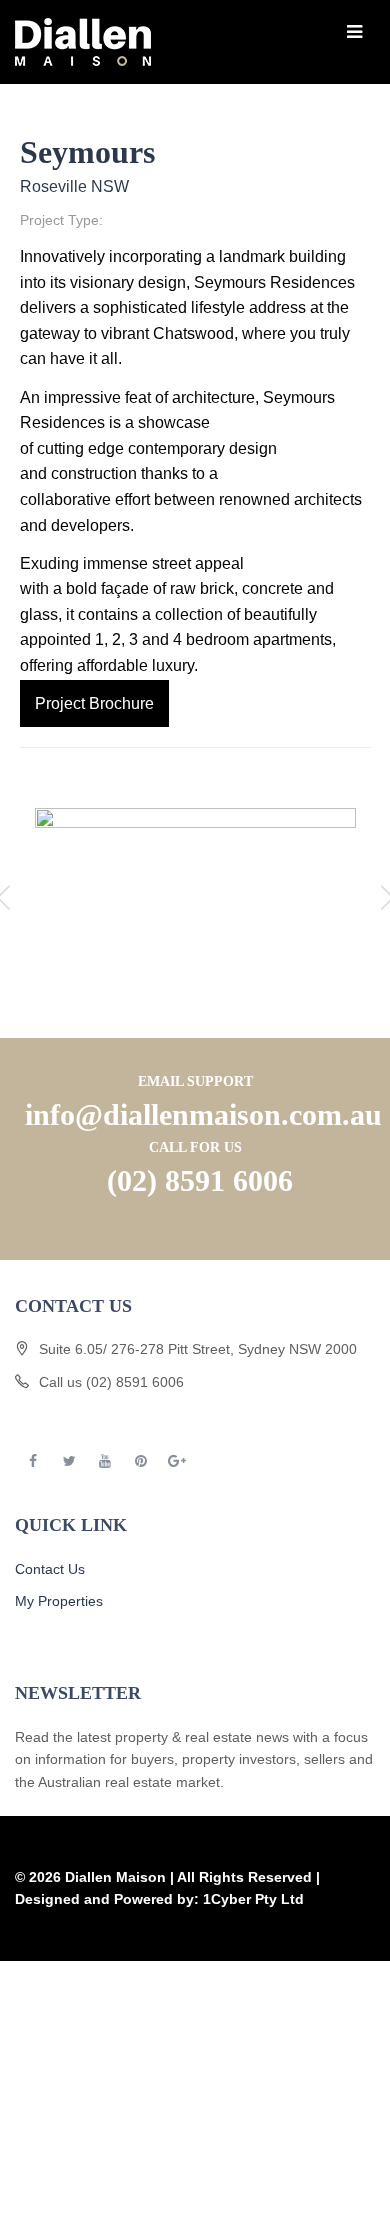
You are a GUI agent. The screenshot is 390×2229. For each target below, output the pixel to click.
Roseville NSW (74, 186)
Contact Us (50, 1569)
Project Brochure (94, 703)
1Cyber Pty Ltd (253, 1899)
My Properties (59, 1601)
